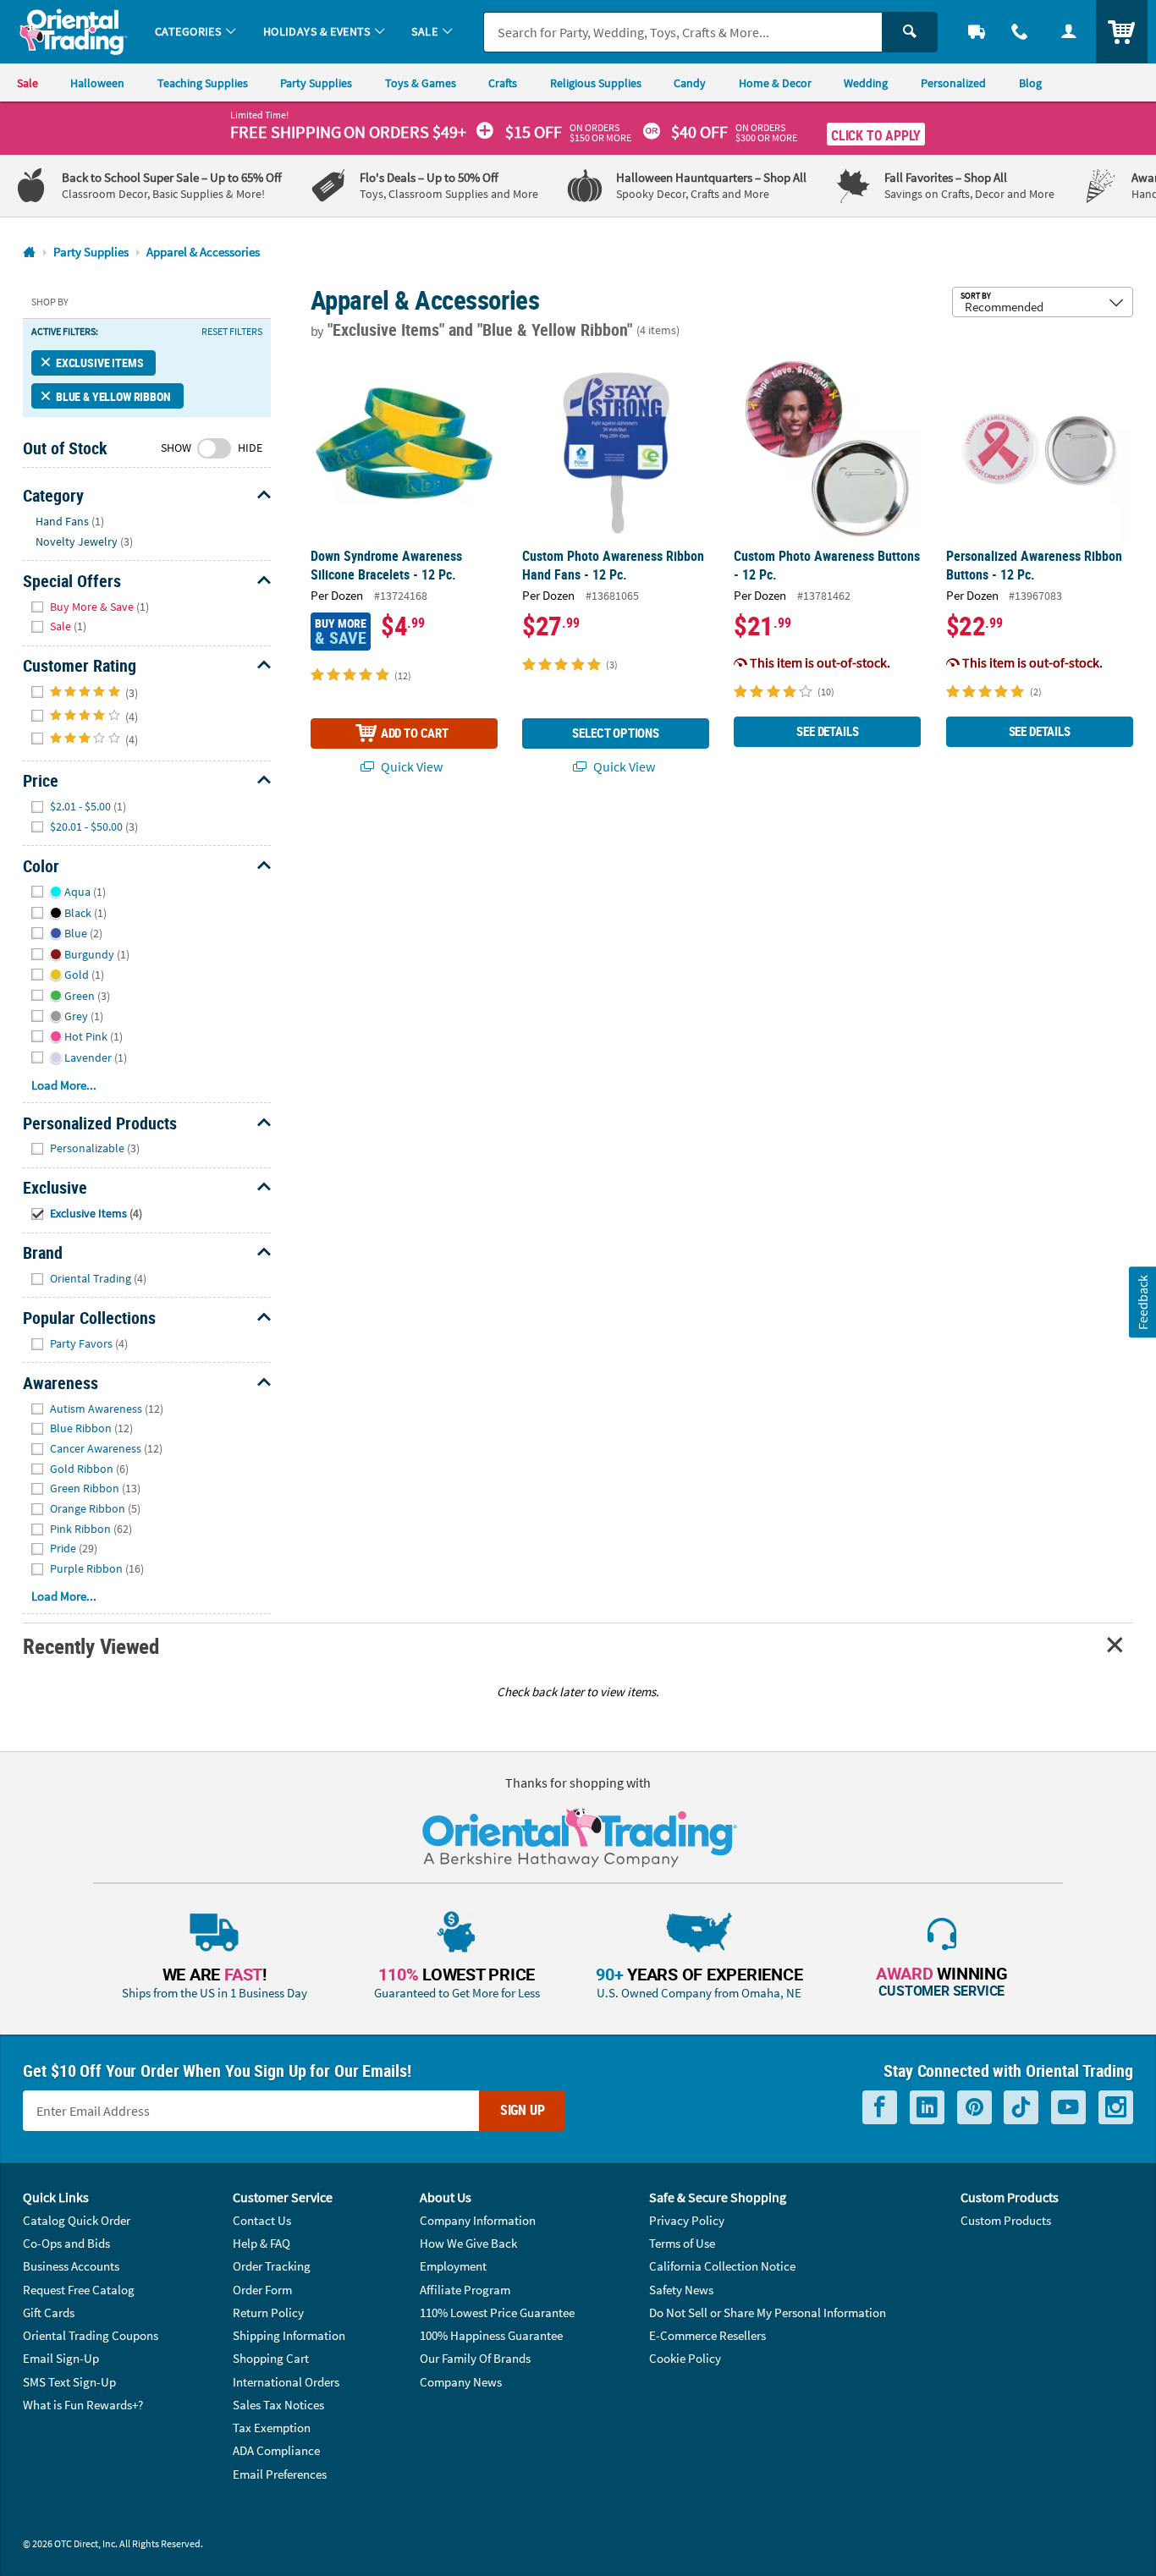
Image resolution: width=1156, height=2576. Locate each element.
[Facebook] (880, 2107)
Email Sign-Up (61, 2358)
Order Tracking (272, 2266)
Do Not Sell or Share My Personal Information (768, 2312)
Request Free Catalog (79, 2290)
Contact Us (262, 2220)
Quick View (410, 766)
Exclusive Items (99, 363)
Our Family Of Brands (475, 2358)
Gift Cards (49, 2312)
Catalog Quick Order (77, 2220)
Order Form (262, 2290)
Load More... (64, 1085)
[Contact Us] (1021, 32)
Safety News (681, 2290)
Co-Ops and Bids (66, 2243)
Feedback (1142, 1302)
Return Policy (268, 2312)
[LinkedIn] (927, 2107)
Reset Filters (232, 332)
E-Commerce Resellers (707, 2335)
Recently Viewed (91, 1646)
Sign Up (523, 2110)
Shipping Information (289, 2335)
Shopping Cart (271, 2358)
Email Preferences (280, 2474)
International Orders (286, 2382)
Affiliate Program (465, 2290)
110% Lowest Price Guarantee (497, 2312)
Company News (461, 2382)
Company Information (478, 2220)
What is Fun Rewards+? (83, 2405)
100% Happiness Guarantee (491, 2335)
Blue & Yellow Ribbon (113, 396)
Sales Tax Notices (278, 2405)
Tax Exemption (272, 2428)
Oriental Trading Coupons (91, 2335)
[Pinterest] (974, 2107)
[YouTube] (1068, 2107)
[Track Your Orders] (977, 32)
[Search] (910, 32)
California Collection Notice (722, 2266)
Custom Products (1006, 2220)
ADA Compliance (276, 2450)
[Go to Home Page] (29, 253)
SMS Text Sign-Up (69, 2382)
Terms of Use (682, 2243)
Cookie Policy (685, 2358)
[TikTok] (1021, 2107)
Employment (453, 2266)
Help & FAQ (261, 2243)
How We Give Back (468, 2243)
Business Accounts (71, 2266)
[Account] (1069, 32)
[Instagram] (1116, 2107)
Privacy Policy (687, 2220)
